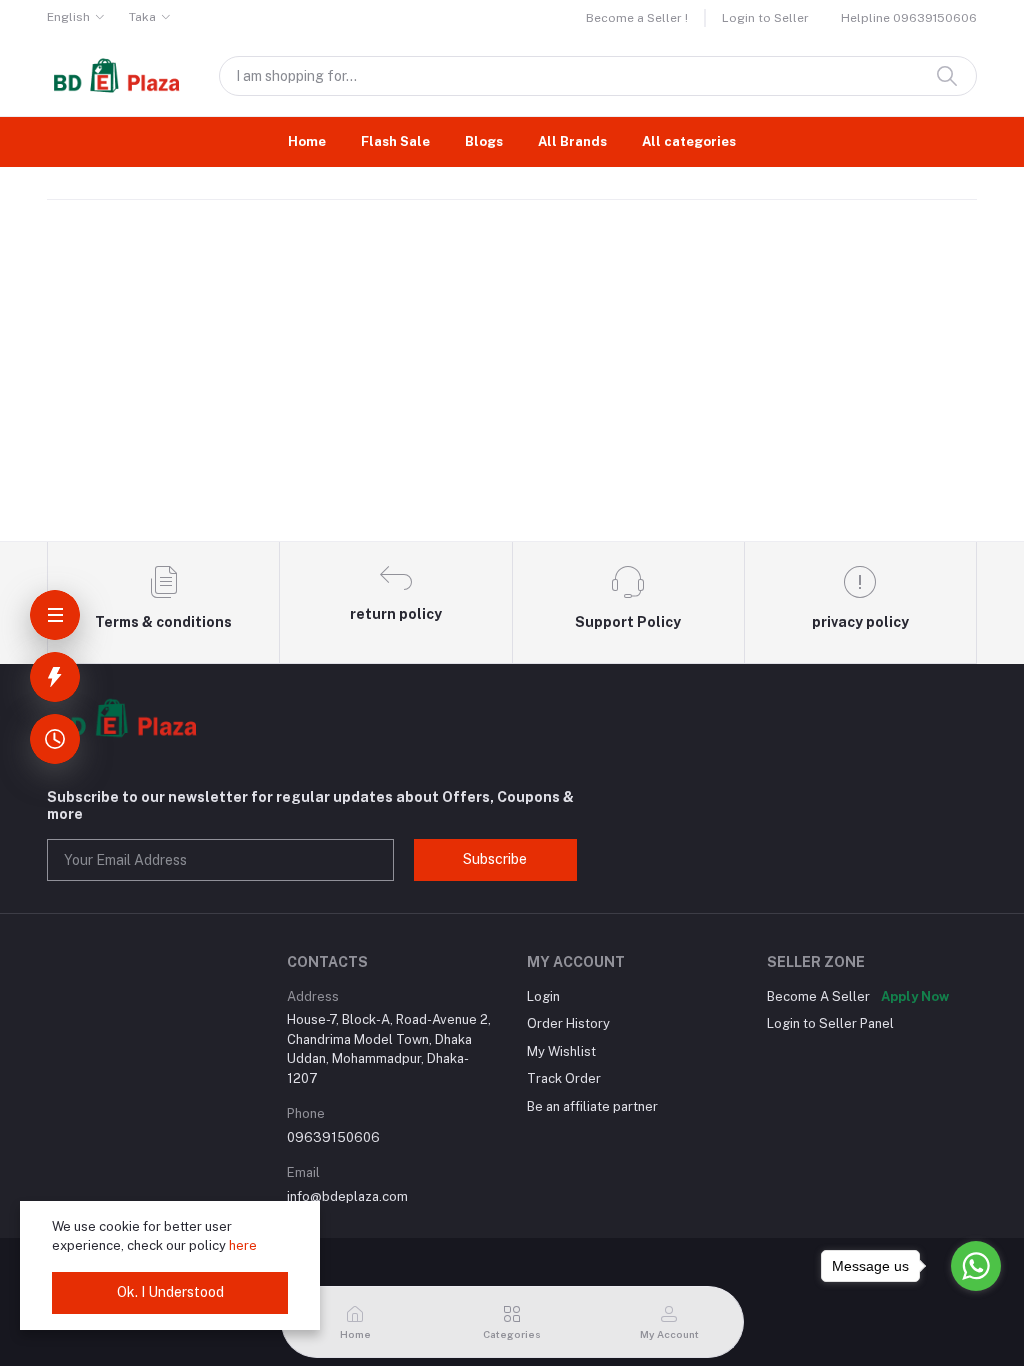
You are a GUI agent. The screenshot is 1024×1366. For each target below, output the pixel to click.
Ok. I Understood (170, 1292)
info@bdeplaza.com (347, 1196)
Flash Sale (395, 141)
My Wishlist (561, 1051)
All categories (689, 141)
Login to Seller (765, 18)
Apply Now (915, 996)
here (243, 1245)
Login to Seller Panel (830, 1023)
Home (307, 141)
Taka (142, 17)
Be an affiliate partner (592, 1106)
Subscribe (495, 859)
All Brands (572, 141)
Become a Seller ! (637, 18)
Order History (568, 1023)
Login (543, 996)
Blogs (484, 141)
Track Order (564, 1078)
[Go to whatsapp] (976, 1266)
